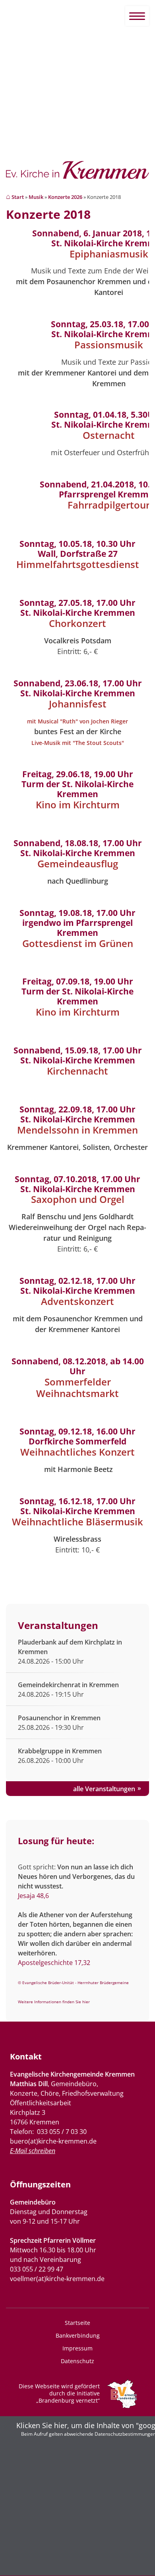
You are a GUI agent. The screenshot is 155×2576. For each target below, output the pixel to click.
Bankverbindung (78, 2335)
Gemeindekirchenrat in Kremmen (68, 1685)
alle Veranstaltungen (104, 1789)
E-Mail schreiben (33, 2151)
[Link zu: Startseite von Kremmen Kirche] (77, 174)
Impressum (77, 2348)
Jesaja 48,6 (33, 1896)
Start (18, 197)
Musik (36, 197)
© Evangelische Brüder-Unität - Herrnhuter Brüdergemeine (73, 1983)
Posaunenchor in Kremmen (59, 1718)
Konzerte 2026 (65, 197)
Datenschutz (77, 2361)
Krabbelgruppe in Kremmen (60, 1751)
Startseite (77, 2323)
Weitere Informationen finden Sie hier (54, 2002)
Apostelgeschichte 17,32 (54, 1963)
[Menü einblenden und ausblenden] (137, 16)
